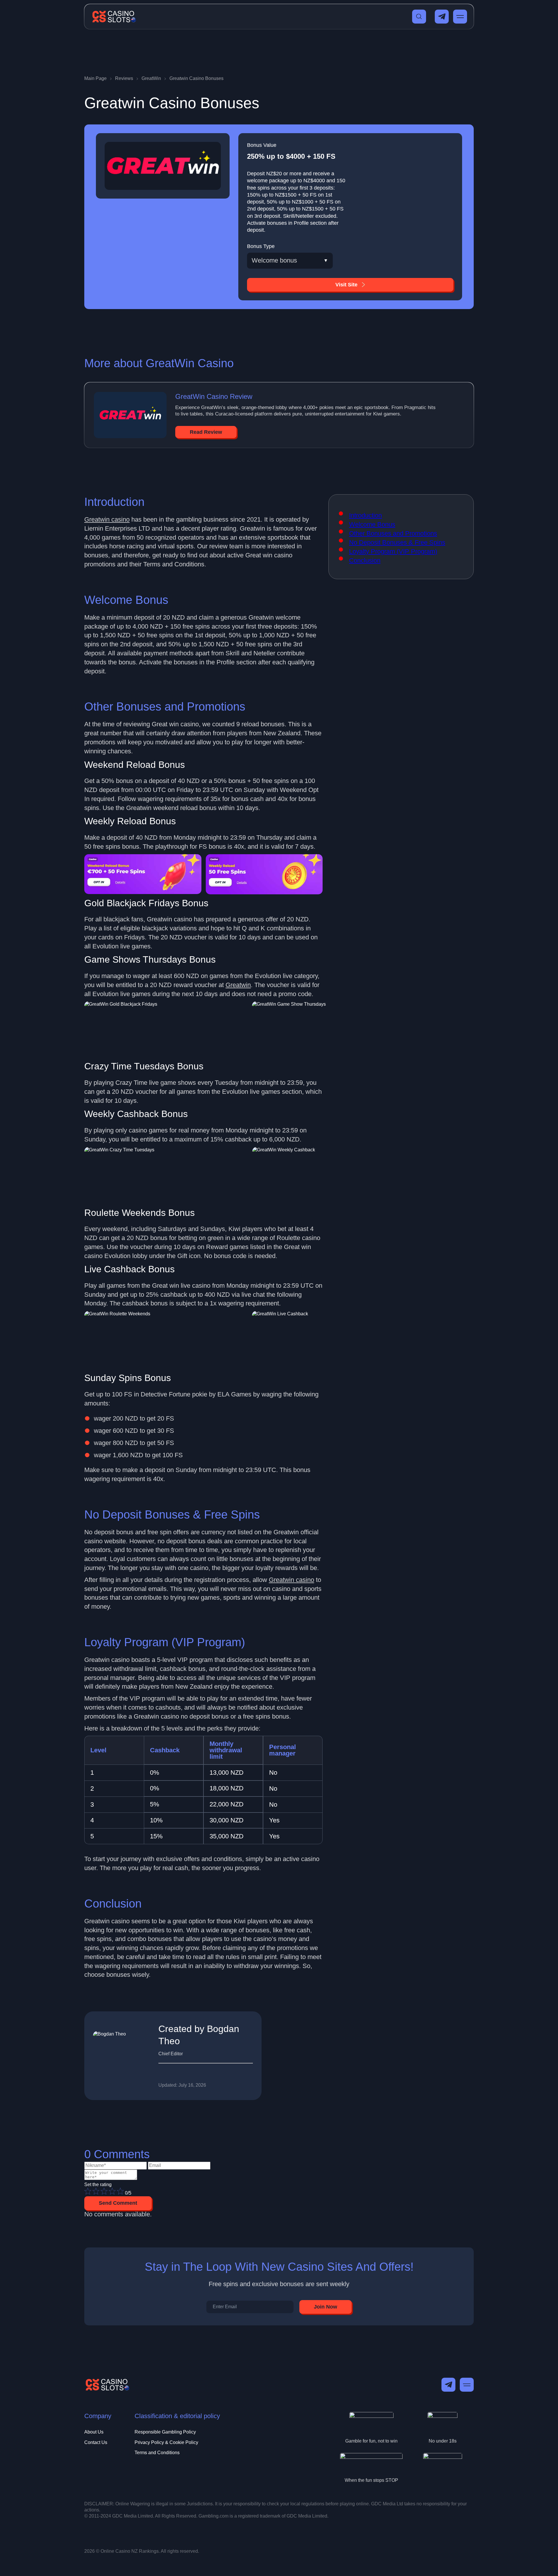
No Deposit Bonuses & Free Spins (397, 542)
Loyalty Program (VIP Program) (393, 551)
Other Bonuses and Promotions (393, 533)
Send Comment (118, 2203)
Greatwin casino (107, 519)
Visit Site (346, 285)
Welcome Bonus (372, 524)
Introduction (365, 515)
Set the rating (98, 2185)
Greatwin (238, 985)
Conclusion (365, 560)
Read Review (206, 432)
